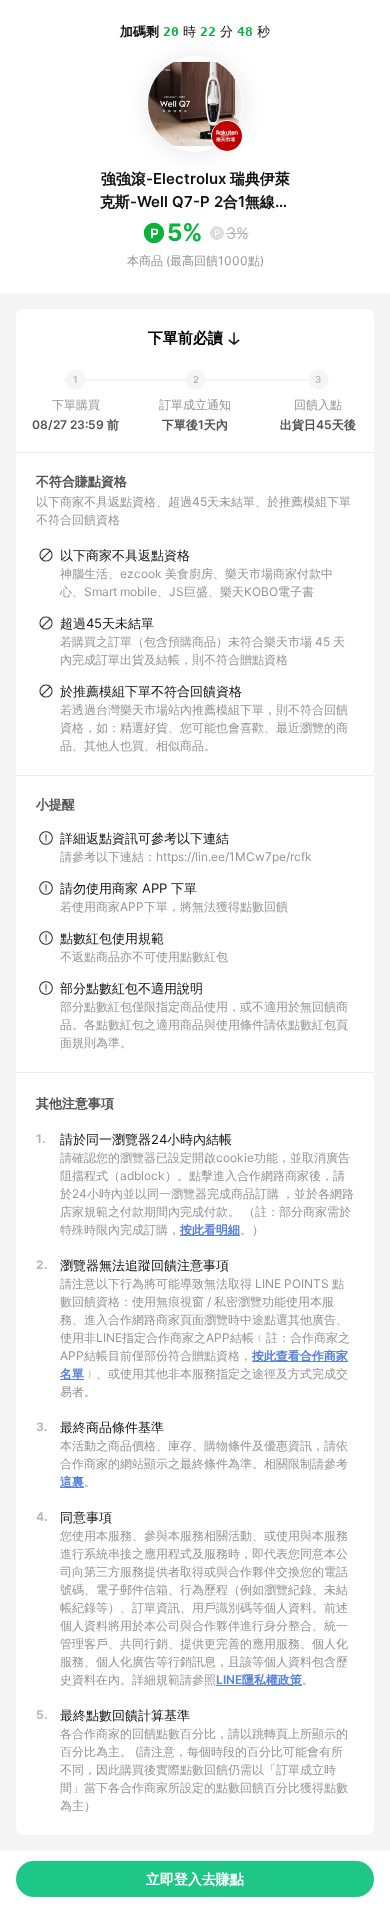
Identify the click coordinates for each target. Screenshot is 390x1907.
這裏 (72, 1481)
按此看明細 (210, 1229)
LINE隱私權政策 (259, 1679)
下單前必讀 (185, 338)
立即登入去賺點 (195, 1878)
